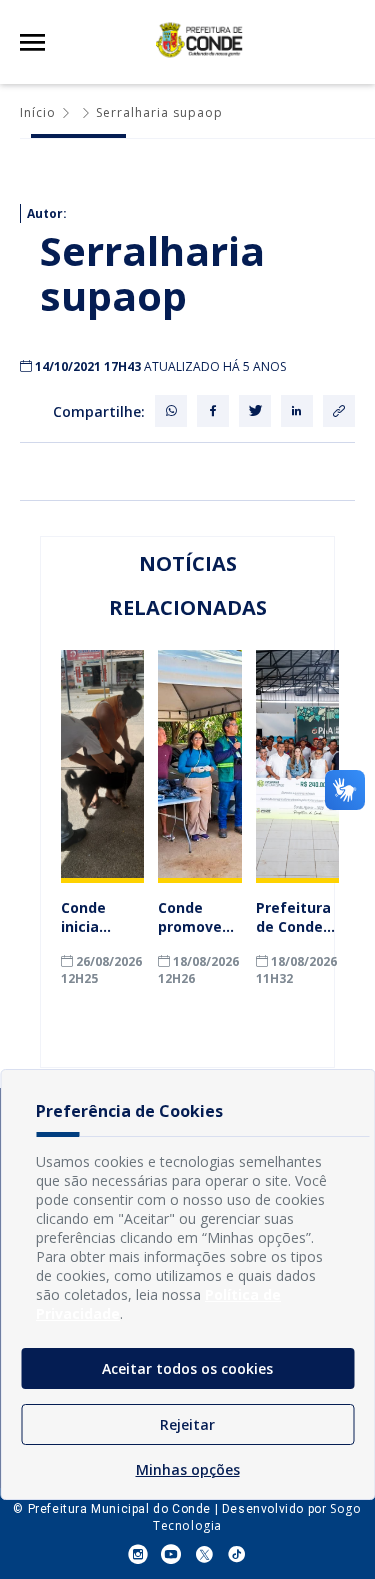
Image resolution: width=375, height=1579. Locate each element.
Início (38, 112)
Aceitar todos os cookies (187, 1368)
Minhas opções (188, 1469)
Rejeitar (187, 1424)
